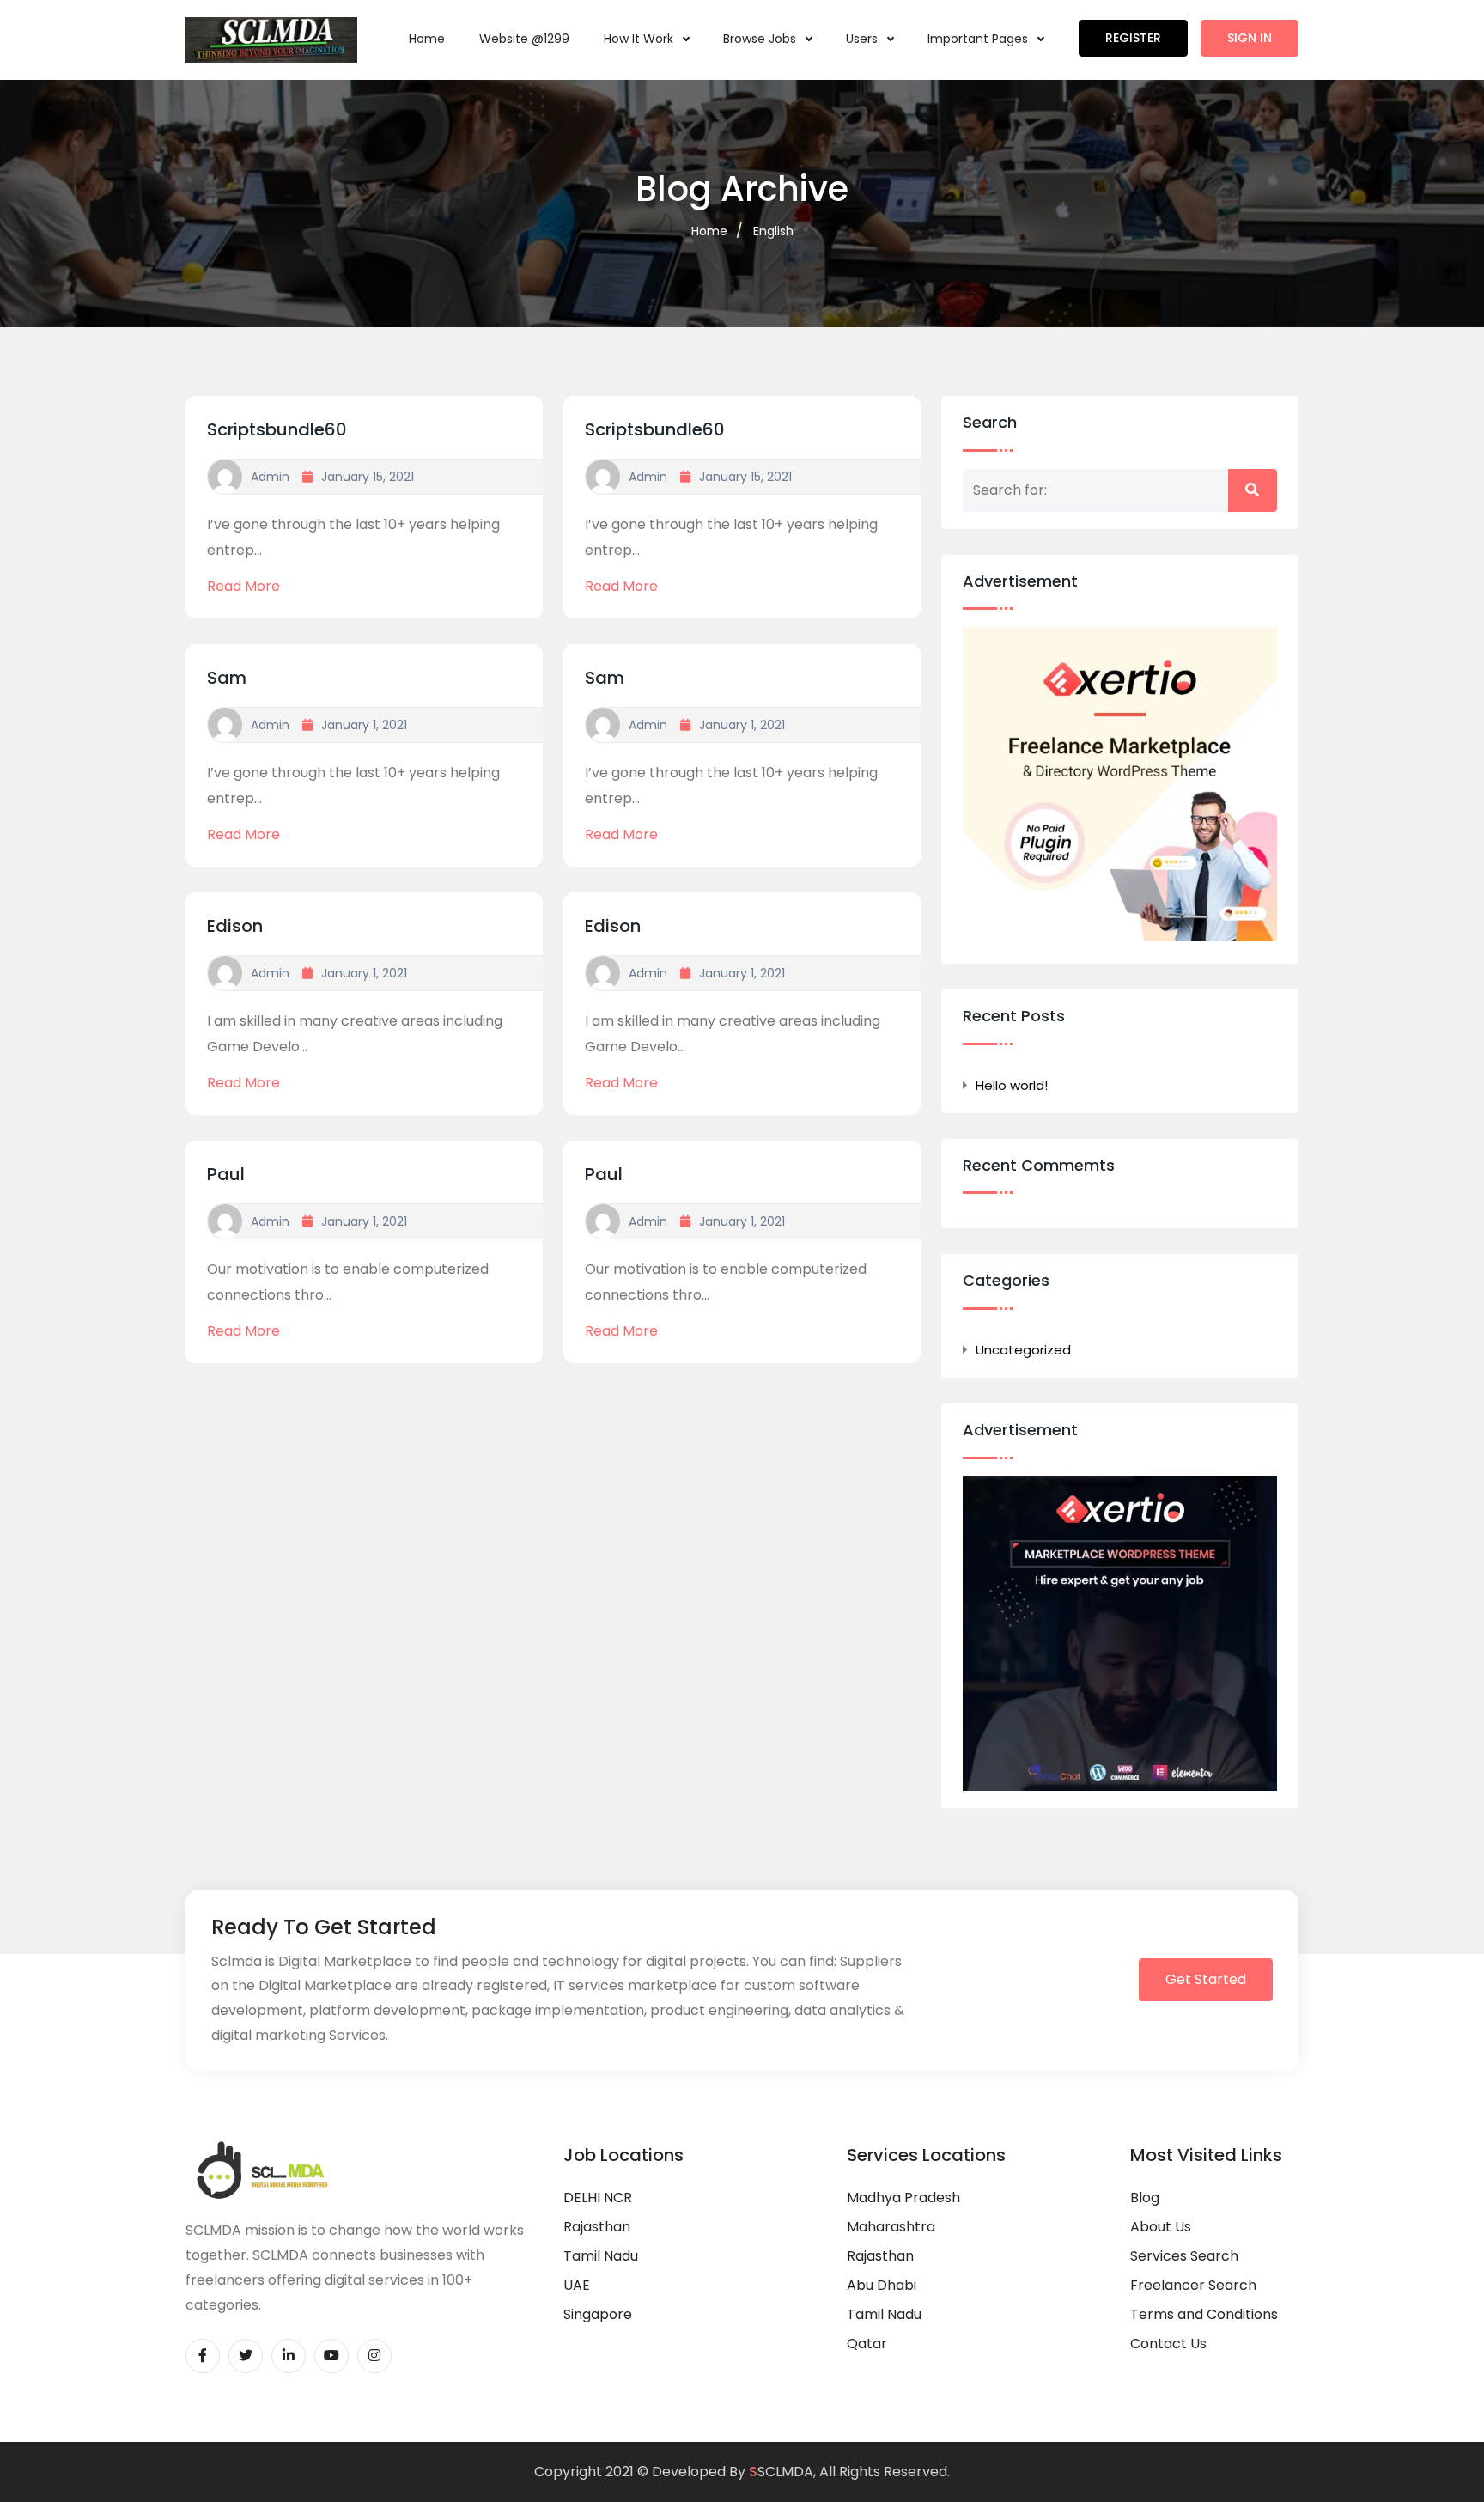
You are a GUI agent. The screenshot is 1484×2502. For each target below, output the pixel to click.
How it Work (640, 39)
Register (1133, 38)
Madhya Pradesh (903, 2198)
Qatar (867, 2344)
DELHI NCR (598, 2198)
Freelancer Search (1193, 2285)
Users (864, 39)
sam (227, 678)
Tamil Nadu (601, 2256)
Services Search (1184, 2256)
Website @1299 (524, 39)
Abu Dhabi (882, 2285)
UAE (577, 2285)
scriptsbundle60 (277, 429)
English (773, 231)
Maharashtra (891, 2227)
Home (427, 39)
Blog (1145, 2198)
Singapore (598, 2314)
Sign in (1250, 38)
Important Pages (979, 39)
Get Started (1206, 1979)
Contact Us (1168, 2344)
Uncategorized (1023, 1350)
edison (235, 926)
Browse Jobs (761, 39)
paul (226, 1174)
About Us (1161, 2227)
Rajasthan (597, 2227)
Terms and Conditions (1204, 2314)
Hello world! (1012, 1085)
